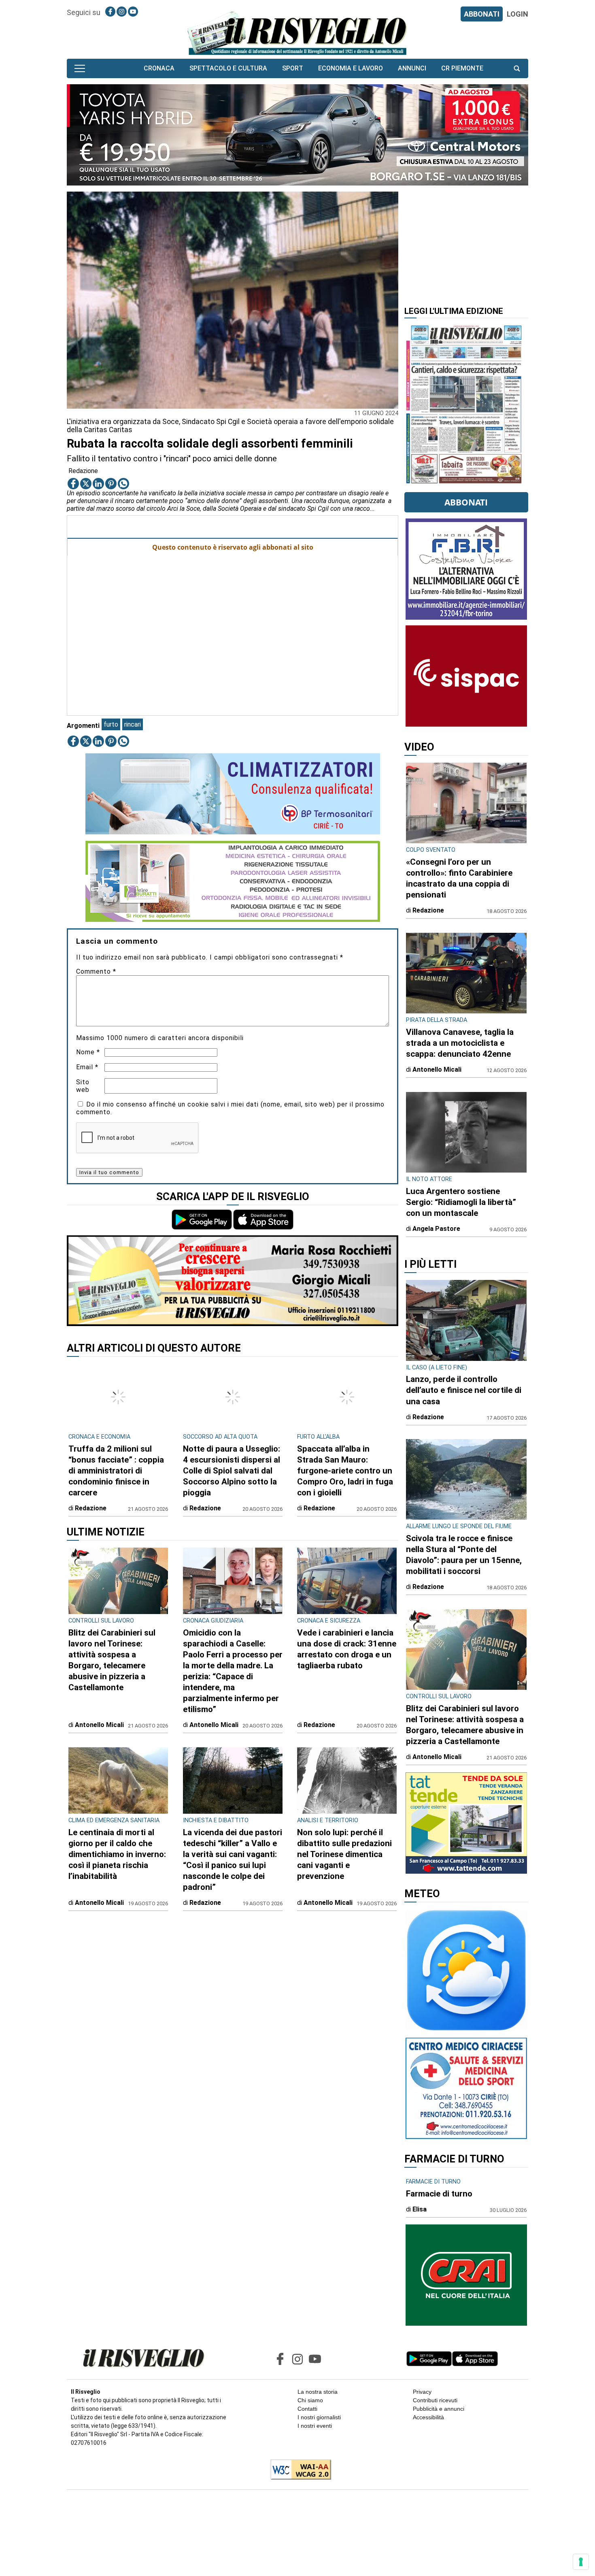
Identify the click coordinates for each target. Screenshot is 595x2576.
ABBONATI (482, 14)
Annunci (412, 68)
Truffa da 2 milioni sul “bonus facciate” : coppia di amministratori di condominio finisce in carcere (116, 1461)
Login (517, 14)
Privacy (422, 2392)
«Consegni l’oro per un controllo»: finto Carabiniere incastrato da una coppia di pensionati (459, 878)
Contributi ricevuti (435, 2400)
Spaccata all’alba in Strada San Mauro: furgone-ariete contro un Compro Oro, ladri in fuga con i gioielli (345, 1461)
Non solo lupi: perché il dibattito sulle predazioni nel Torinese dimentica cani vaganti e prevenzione (344, 1845)
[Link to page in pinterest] (111, 484)
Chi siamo (310, 2400)
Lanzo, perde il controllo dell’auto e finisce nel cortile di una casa (464, 1390)
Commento (96, 971)
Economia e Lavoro (351, 68)
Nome (88, 1052)
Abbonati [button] (466, 502)
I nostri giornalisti (319, 2417)
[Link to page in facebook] (110, 12)
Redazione (83, 471)
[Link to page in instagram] (122, 12)
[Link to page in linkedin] (98, 484)
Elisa (420, 2209)
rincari (133, 724)
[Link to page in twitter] (86, 484)
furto (111, 724)
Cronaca (159, 68)
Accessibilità (428, 2417)
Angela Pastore (436, 1229)
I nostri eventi (315, 2426)
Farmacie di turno (439, 2194)
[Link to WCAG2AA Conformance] (298, 2470)
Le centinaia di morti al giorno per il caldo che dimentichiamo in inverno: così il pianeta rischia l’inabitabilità (117, 1845)
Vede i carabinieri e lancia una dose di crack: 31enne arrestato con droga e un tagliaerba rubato (347, 1639)
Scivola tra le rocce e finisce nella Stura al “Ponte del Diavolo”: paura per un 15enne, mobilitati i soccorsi (464, 1555)
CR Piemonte (462, 68)
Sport (293, 68)
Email (87, 1067)
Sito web (83, 1086)
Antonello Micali (99, 1715)
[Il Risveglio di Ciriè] (297, 33)
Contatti (307, 2409)
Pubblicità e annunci (439, 2409)
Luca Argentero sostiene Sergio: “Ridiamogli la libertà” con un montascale (461, 1202)
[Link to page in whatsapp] (123, 484)
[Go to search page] (517, 68)
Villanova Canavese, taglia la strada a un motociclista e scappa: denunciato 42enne (460, 1043)
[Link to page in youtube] (133, 12)
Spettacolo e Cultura (228, 68)
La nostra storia (318, 2392)
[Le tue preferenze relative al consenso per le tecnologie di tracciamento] (581, 2562)
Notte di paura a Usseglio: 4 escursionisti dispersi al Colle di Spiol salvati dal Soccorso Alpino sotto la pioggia (232, 1461)
